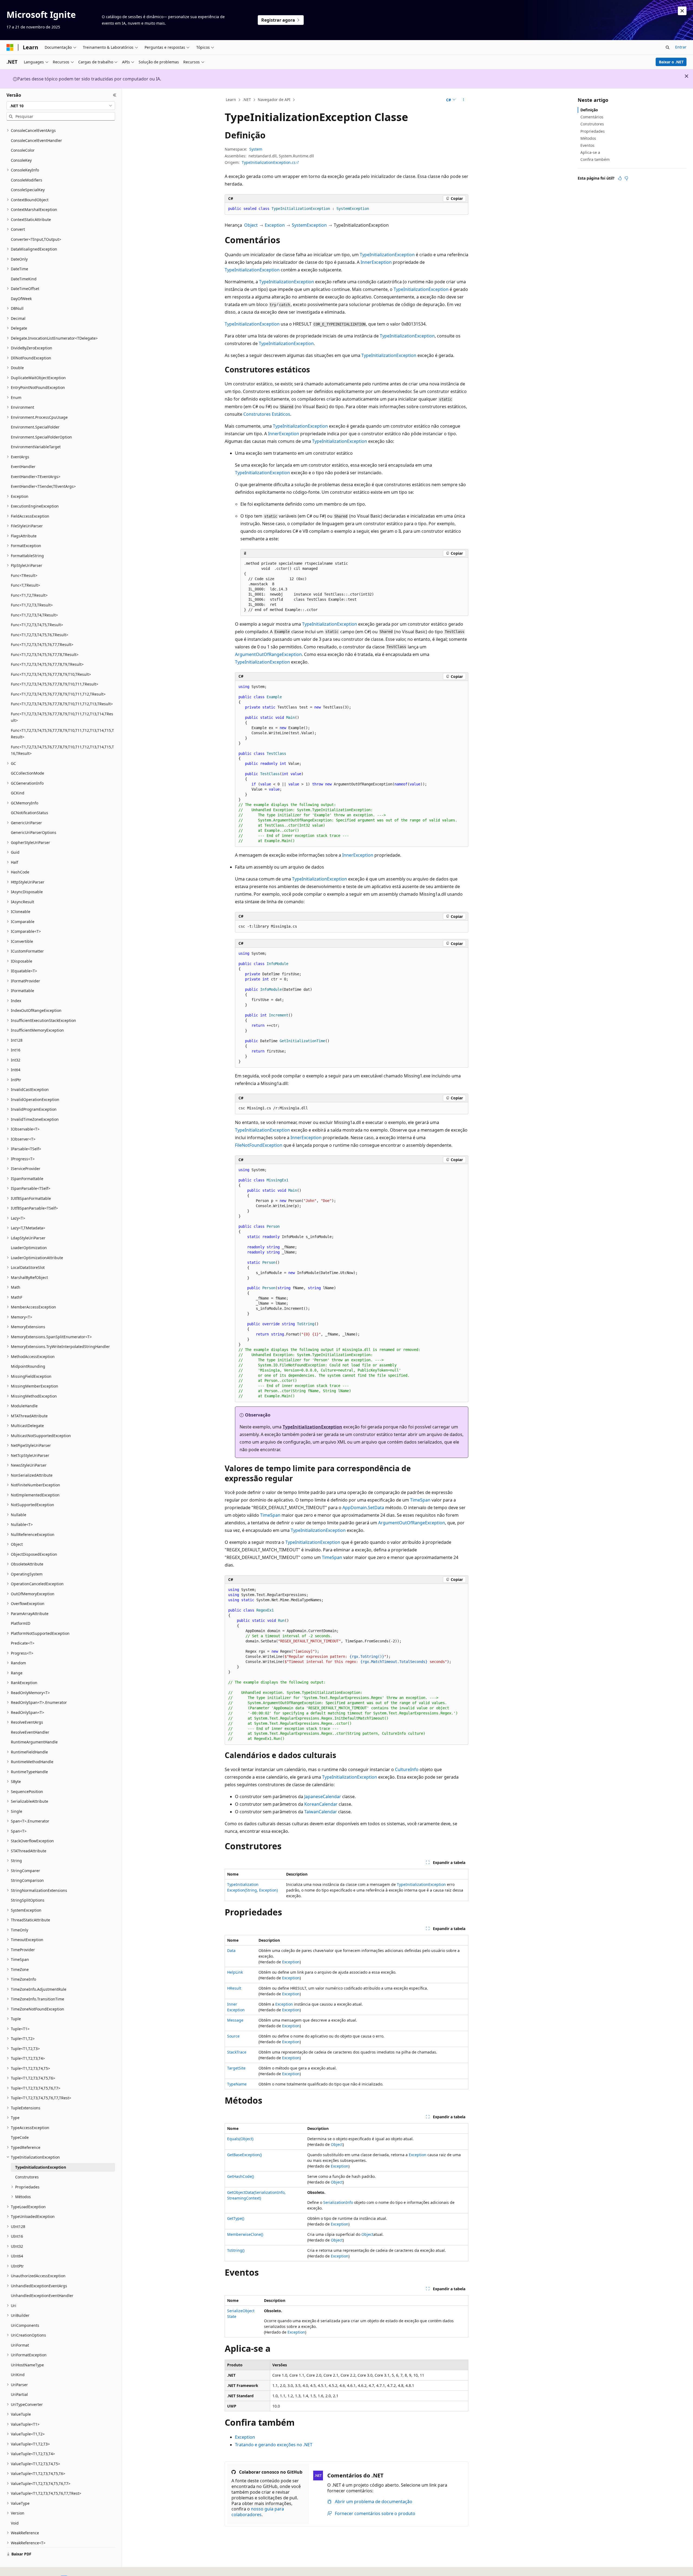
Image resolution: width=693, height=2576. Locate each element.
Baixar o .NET (671, 62)
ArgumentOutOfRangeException (268, 654)
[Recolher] (115, 95)
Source (233, 2036)
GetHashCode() (241, 2176)
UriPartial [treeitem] (19, 2394)
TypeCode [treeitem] (20, 2137)
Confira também (595, 159)
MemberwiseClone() (245, 2234)
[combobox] (61, 106)
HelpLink (235, 1972)
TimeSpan (420, 1500)
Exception (275, 225)
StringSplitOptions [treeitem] (28, 1900)
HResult (234, 1988)
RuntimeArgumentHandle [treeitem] (34, 1742)
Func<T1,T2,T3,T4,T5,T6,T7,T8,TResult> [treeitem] (45, 654)
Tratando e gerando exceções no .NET (274, 2445)
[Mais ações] (464, 100)
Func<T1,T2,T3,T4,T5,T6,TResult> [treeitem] (40, 635)
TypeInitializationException (387, 255)
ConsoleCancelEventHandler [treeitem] (36, 140)
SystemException (309, 225)
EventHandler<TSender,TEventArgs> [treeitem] (43, 486)
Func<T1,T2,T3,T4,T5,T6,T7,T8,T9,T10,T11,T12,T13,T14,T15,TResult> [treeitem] (62, 734)
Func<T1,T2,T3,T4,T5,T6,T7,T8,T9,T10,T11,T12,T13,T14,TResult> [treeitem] (62, 717)
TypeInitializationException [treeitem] (41, 2167)
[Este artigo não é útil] (626, 178)
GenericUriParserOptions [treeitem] (34, 832)
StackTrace (237, 2052)
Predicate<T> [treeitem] (23, 1643)
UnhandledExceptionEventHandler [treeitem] (42, 2296)
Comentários (592, 117)
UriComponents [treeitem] (25, 2325)
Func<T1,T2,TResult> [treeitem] (29, 595)
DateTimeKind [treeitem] (24, 279)
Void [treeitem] (15, 2523)
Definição (589, 110)
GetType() (236, 2218)
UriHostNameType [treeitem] (27, 2365)
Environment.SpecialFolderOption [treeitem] (41, 437)
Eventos (587, 145)
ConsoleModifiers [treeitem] (27, 180)
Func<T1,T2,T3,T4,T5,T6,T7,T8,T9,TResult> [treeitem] (47, 664)
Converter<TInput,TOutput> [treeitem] (36, 239)
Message (235, 2020)
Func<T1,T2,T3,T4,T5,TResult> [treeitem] (37, 625)
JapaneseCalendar (323, 1797)
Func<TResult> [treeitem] (24, 575)
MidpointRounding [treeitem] (28, 1366)
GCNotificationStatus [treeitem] (30, 813)
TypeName (237, 2084)
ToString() (236, 2250)
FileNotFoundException (259, 1145)
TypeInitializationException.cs (269, 162)
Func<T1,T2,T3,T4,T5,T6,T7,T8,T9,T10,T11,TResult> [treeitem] (55, 684)
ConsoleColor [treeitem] (23, 150)
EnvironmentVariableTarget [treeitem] (36, 447)
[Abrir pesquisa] (668, 47)
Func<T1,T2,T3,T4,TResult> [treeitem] (34, 615)
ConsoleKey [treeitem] (21, 160)
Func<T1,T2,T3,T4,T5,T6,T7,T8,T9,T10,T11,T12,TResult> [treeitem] (58, 694)
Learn (231, 100)
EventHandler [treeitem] (23, 467)
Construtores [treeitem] (27, 2177)
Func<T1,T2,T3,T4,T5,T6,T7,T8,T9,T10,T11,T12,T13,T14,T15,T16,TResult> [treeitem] (62, 750)
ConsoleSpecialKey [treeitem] (28, 190)
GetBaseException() (244, 2155)
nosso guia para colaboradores (258, 2512)
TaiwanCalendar (321, 1812)
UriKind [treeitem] (18, 2375)
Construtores (592, 124)
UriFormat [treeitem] (20, 2345)
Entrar (681, 47)
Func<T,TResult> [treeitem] (25, 585)
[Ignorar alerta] (682, 11)
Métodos (588, 138)
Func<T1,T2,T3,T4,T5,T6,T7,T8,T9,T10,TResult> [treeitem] (51, 674)
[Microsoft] (10, 47)
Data (231, 1950)
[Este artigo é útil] (620, 178)
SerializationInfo (338, 2202)
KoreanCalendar (321, 1804)
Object (251, 225)
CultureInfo (407, 1769)
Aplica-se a (590, 152)
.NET (247, 100)
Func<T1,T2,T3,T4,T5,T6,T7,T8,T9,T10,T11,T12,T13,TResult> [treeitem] (62, 704)
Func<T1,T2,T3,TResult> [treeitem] (32, 605)
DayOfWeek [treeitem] (21, 299)
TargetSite (236, 2068)
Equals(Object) (240, 2139)
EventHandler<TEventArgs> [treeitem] (36, 477)
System (256, 149)
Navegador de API (274, 100)
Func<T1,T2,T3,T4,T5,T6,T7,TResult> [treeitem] (42, 644)
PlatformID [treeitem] (21, 1623)
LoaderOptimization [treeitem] (29, 1248)
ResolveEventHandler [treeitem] (30, 1732)
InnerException (376, 262)
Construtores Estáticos (267, 414)
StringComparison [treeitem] (27, 1880)
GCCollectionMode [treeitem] (27, 773)
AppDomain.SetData (363, 1508)
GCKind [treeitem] (18, 793)
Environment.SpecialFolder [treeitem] (35, 427)
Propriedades (593, 131)
